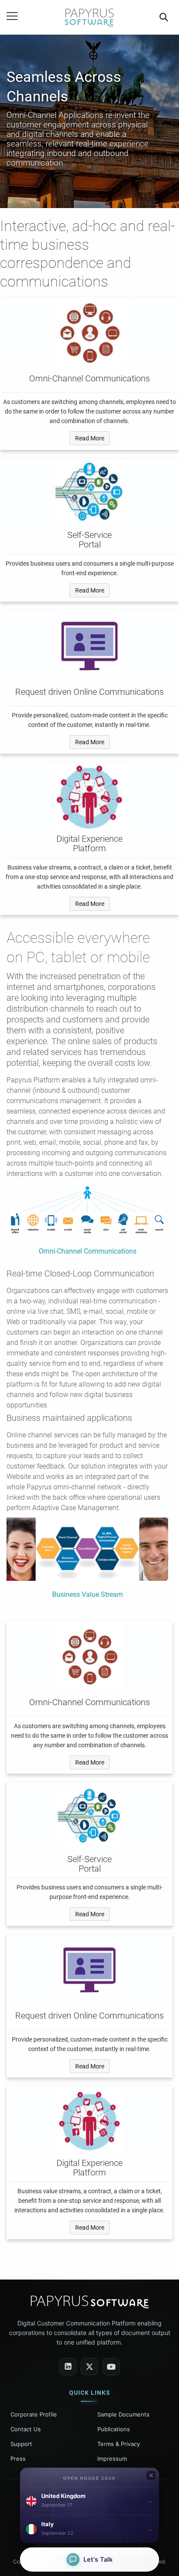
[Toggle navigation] (12, 16)
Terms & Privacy (119, 2444)
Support (21, 2444)
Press (18, 2459)
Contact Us (26, 2429)
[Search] (164, 17)
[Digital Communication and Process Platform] (90, 17)
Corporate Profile (34, 2414)
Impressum (112, 2459)
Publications (114, 2429)
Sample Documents (123, 2414)
